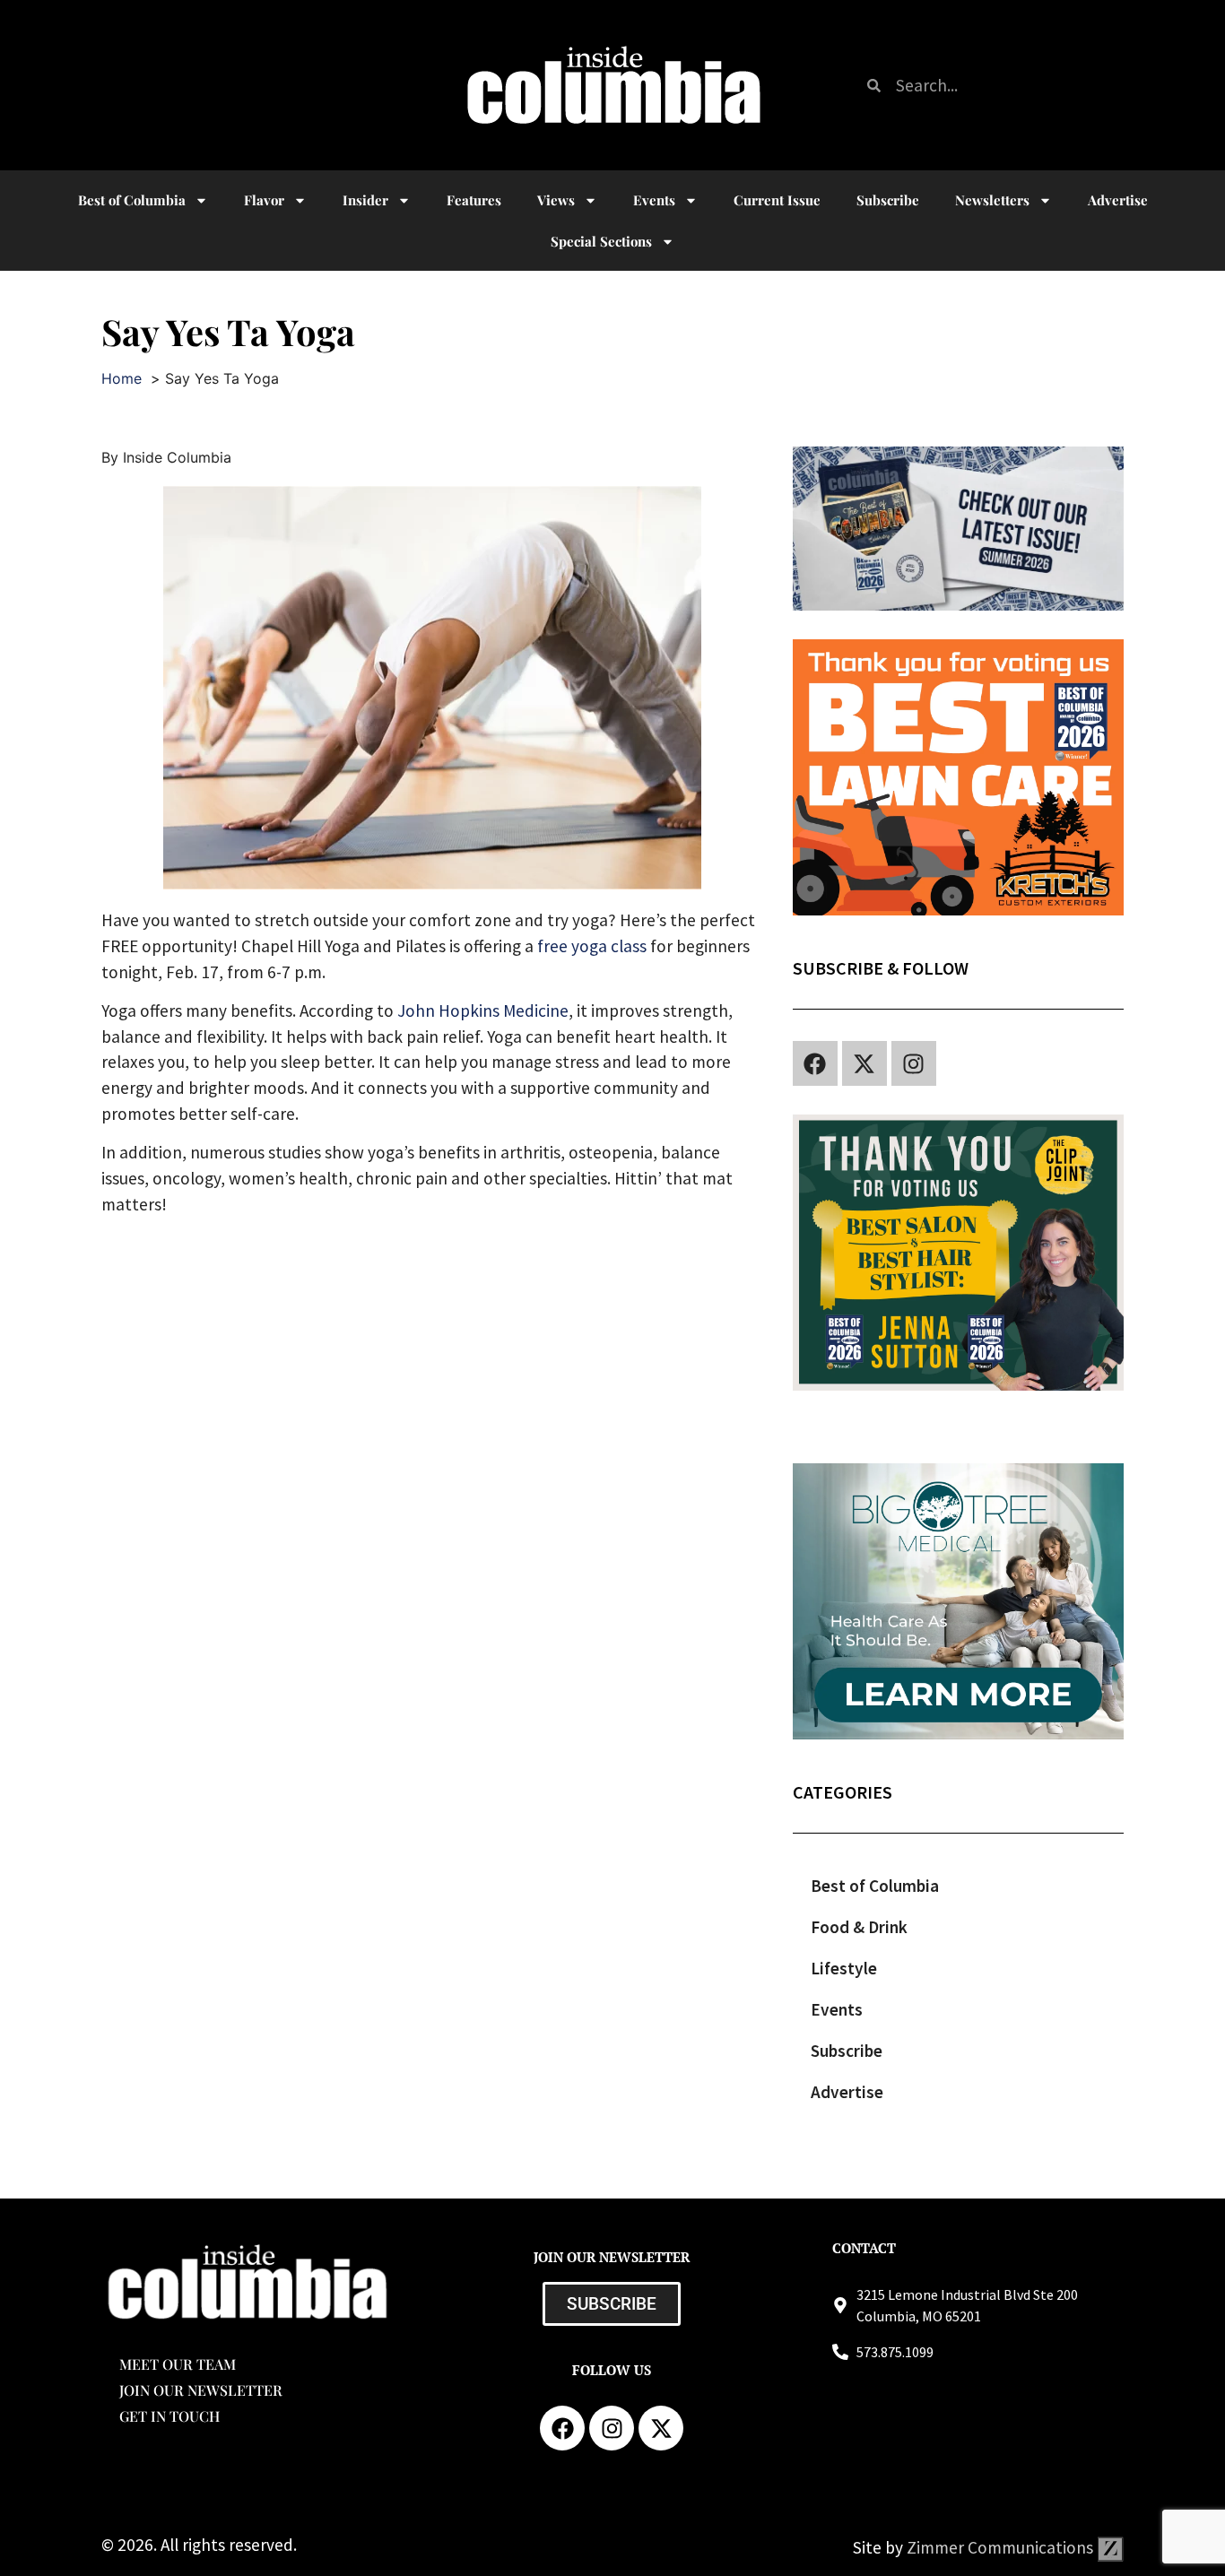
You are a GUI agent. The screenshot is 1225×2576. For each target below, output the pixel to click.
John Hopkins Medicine (483, 1010)
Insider (365, 200)
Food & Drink (859, 1927)
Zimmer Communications (1002, 2547)
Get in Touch (169, 2416)
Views (556, 200)
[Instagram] (914, 1063)
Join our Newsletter (201, 2390)
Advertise (1118, 200)
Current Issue (777, 200)
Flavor (264, 200)
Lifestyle (844, 1968)
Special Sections (601, 241)
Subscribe (888, 200)
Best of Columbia (875, 1886)
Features (474, 200)
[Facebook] (815, 1063)
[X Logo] (864, 1063)
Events (654, 200)
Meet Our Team (178, 2364)
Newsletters (992, 200)
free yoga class (592, 946)
